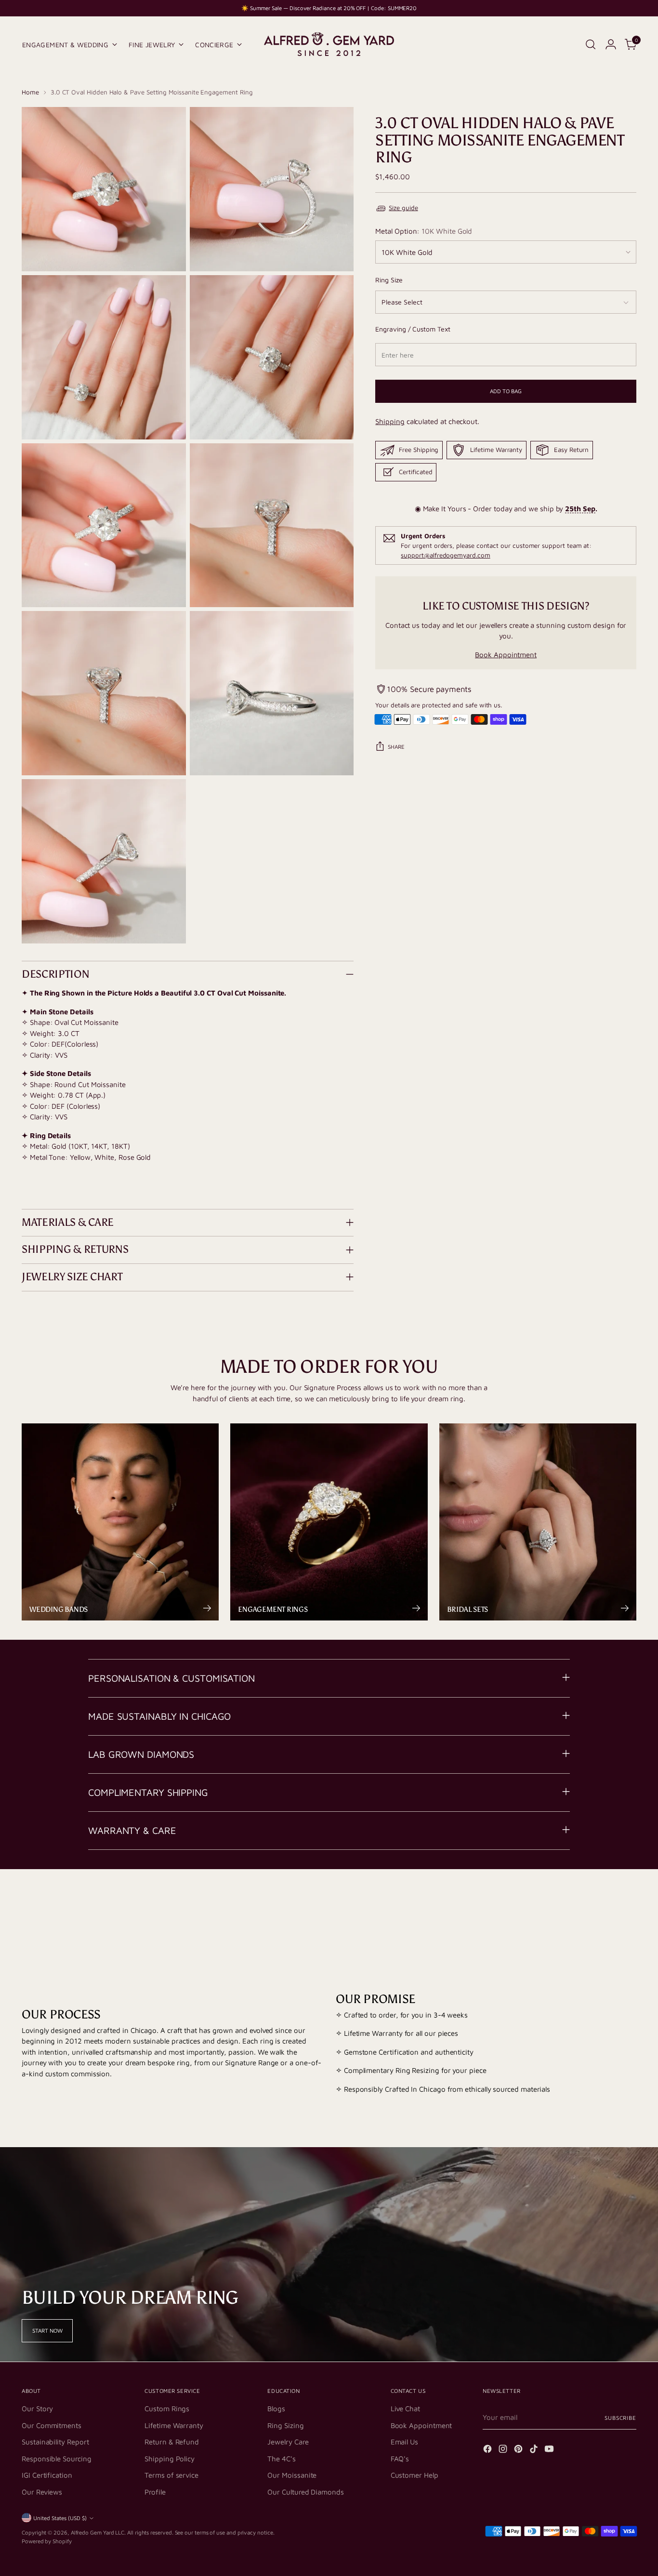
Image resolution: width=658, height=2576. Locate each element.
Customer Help (415, 2475)
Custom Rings (167, 2409)
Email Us (404, 2442)
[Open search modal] (591, 44)
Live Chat (405, 2409)
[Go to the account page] (611, 44)
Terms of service (171, 2475)
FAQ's (400, 2459)
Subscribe (620, 2418)
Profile (155, 2492)
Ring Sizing (285, 2425)
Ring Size (389, 280)
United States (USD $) (60, 2518)
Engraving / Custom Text (413, 329)
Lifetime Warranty (174, 2425)
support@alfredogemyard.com (445, 555)
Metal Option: (424, 231)
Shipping (390, 421)
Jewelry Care (288, 2442)
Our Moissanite (292, 2475)
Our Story (37, 2409)
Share (396, 747)
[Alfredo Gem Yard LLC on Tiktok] (535, 2450)
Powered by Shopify (47, 2541)
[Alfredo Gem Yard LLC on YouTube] (550, 2450)
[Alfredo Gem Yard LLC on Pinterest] (519, 2450)
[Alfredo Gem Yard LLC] (329, 44)
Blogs (276, 2409)
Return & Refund (172, 2442)
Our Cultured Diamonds (305, 2492)
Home (30, 92)
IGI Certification (47, 2475)
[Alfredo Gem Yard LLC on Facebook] (488, 2450)
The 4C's (281, 2459)
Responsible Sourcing (57, 2459)
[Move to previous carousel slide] (606, 1908)
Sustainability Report (55, 2442)
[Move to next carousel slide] (628, 1907)
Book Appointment (506, 655)
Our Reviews (42, 2492)
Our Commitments (52, 2425)
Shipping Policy (170, 2459)
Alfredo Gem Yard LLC (98, 2532)
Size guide (403, 208)
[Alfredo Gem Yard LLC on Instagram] (504, 2450)
